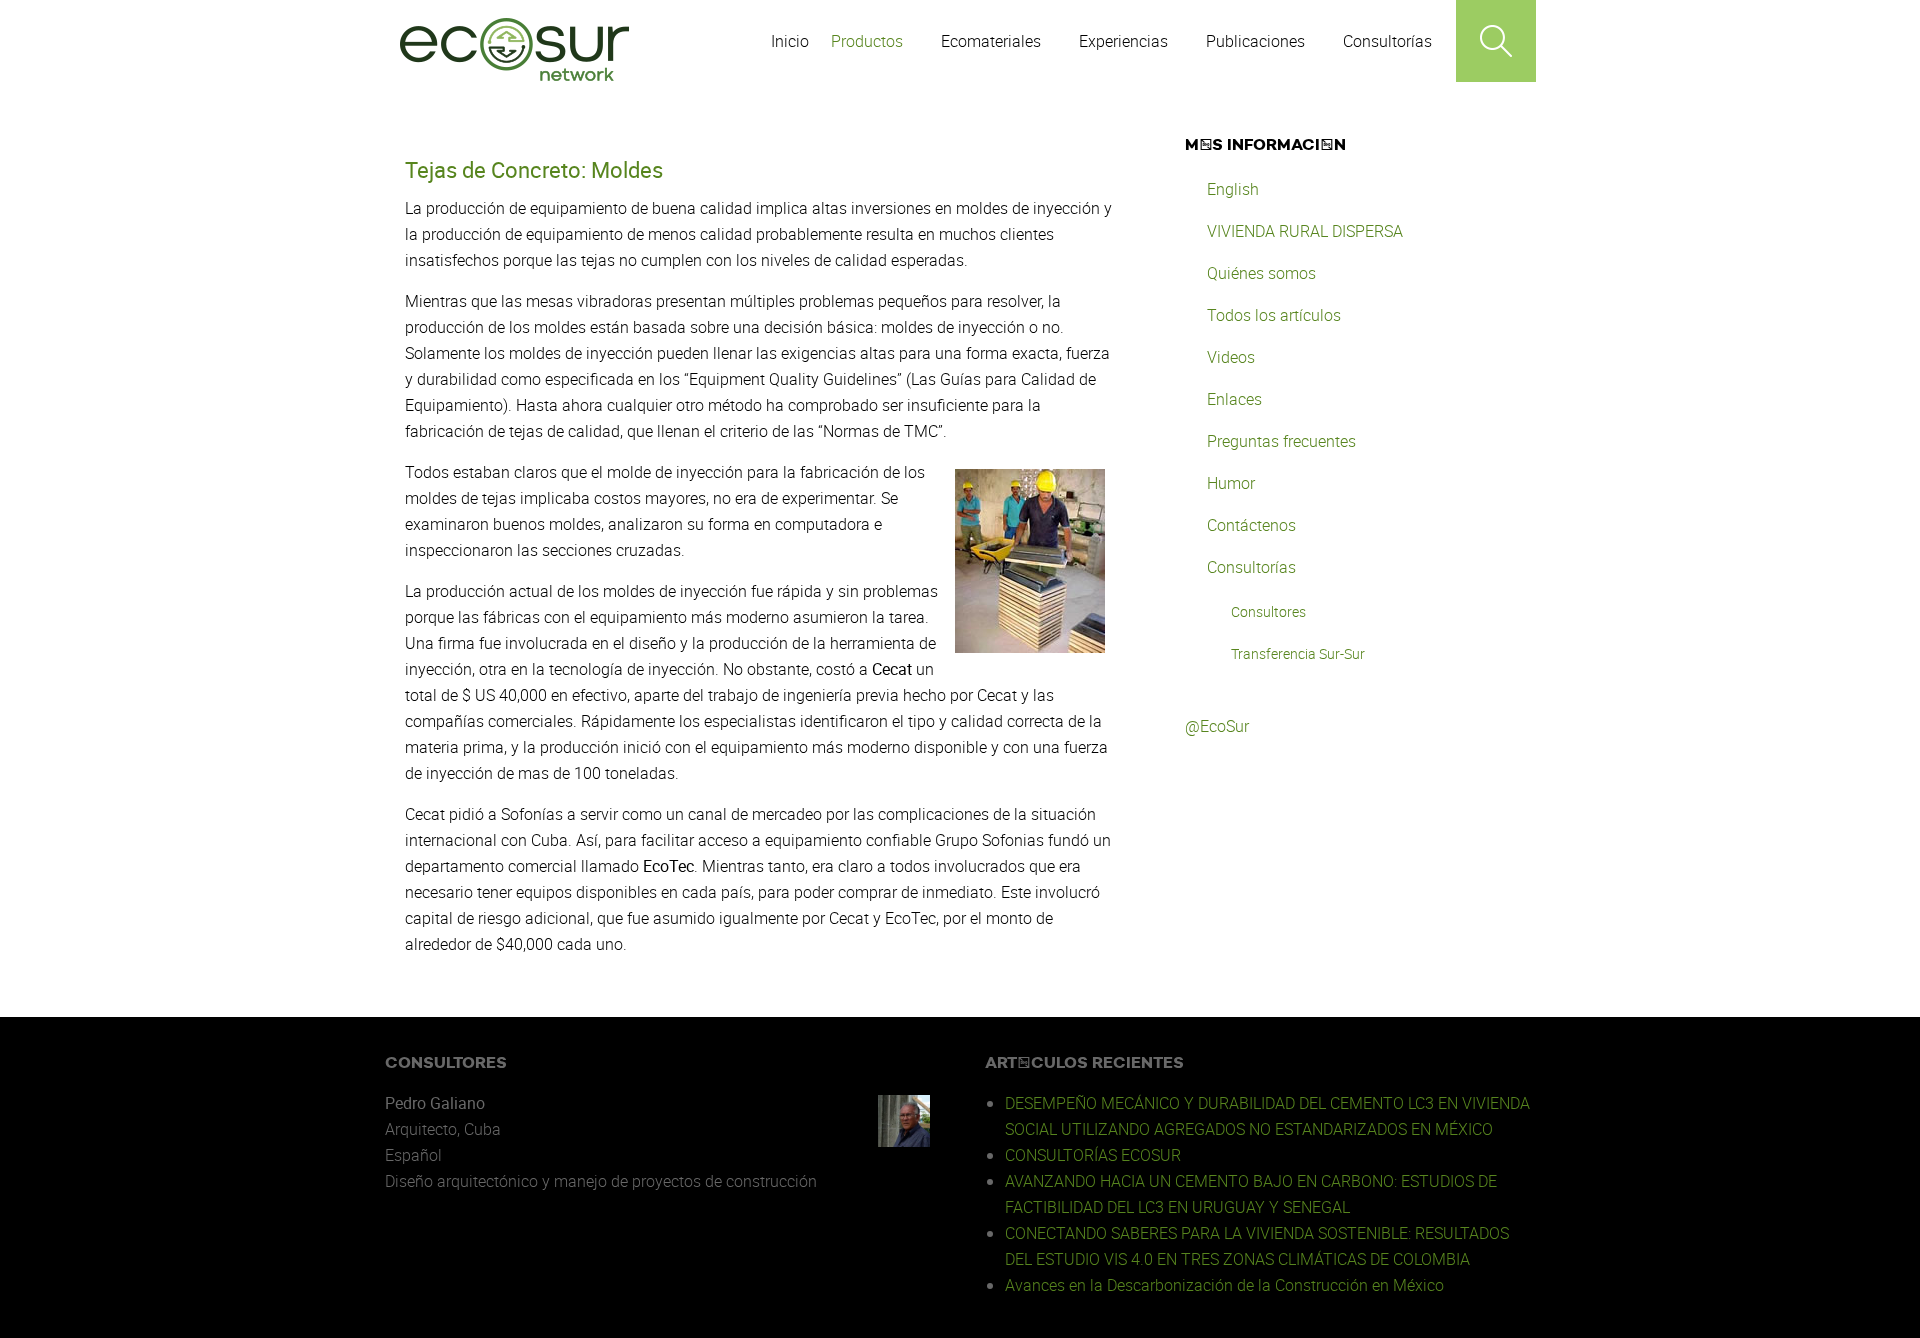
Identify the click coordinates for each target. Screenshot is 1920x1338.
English (1233, 189)
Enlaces (1234, 399)
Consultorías (1251, 567)
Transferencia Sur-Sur (1298, 653)
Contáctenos (1251, 525)
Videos (1231, 357)
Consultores (1268, 611)
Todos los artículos (1274, 315)
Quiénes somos (1261, 273)
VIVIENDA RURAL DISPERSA (1305, 231)
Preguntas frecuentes (1281, 441)
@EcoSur (1217, 726)
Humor (1231, 483)
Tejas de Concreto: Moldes (534, 169)
